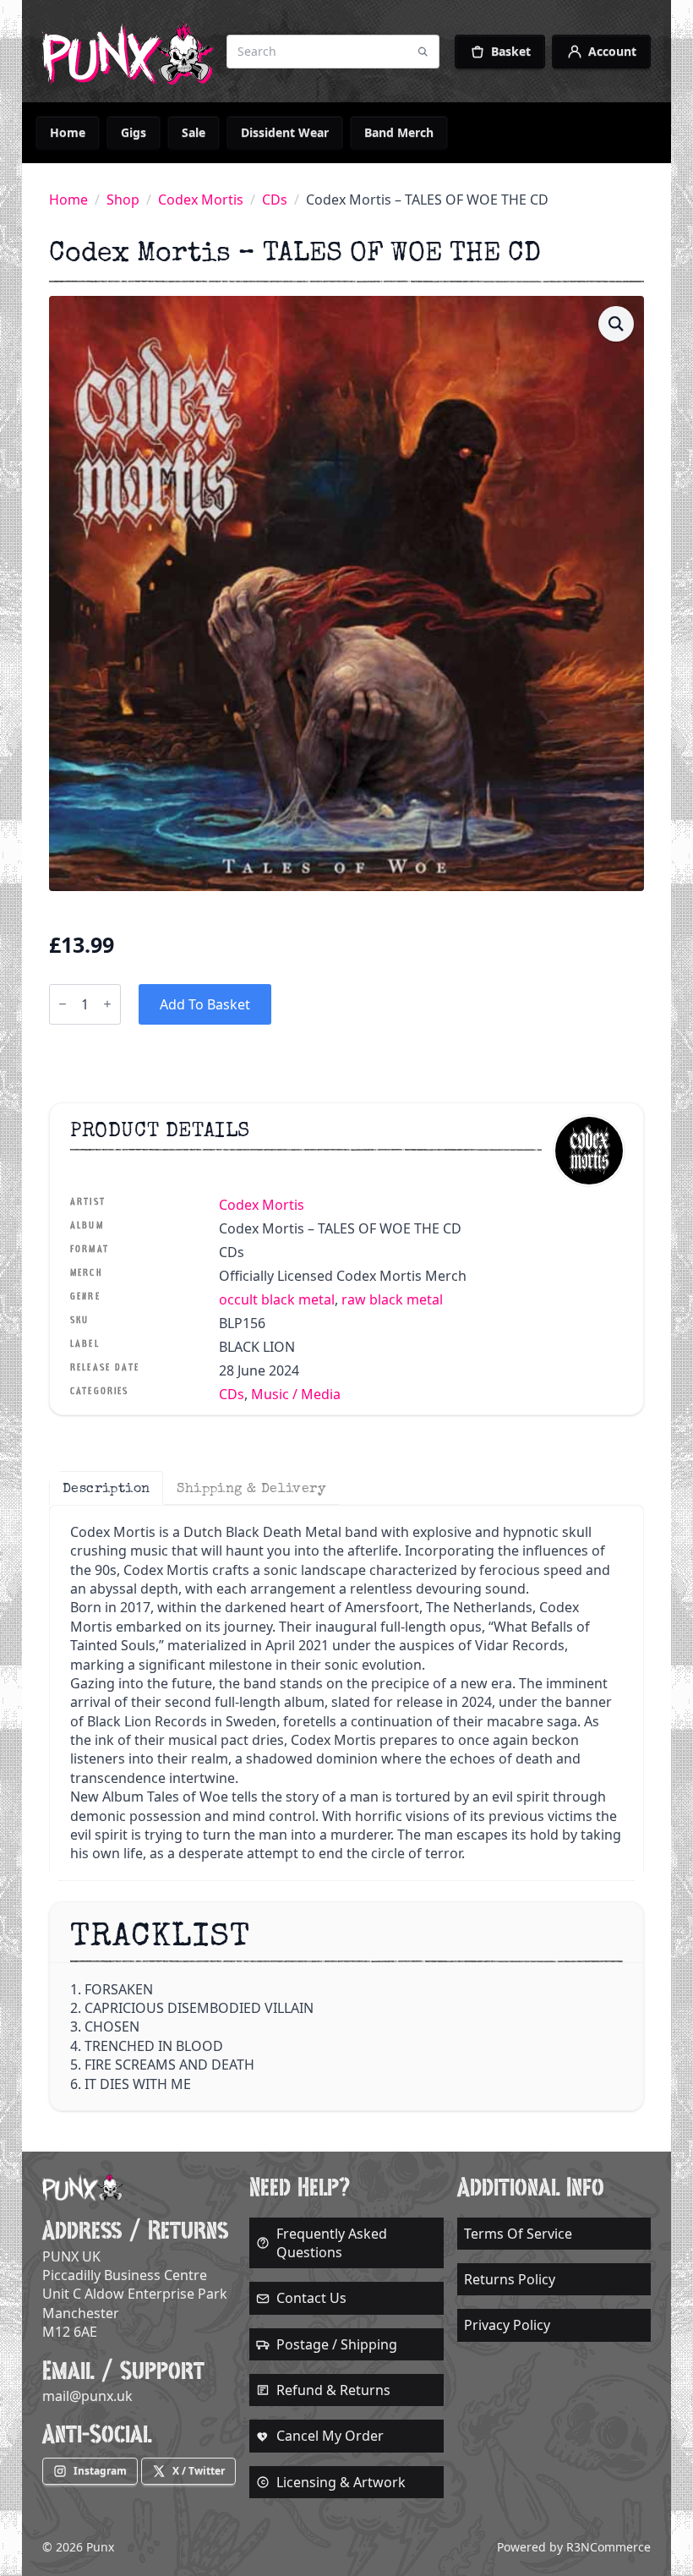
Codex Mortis (201, 200)
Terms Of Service (518, 2234)
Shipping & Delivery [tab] (251, 1488)
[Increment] (107, 1004)
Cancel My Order (330, 2436)
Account (612, 51)
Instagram (100, 2471)
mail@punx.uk (87, 2396)
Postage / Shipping (337, 2344)
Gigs (134, 132)
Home (68, 132)
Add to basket (205, 1004)
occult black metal (277, 1299)
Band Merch (399, 132)
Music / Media (296, 1394)
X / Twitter (199, 2471)
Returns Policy (510, 2279)
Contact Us (311, 2298)
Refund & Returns (333, 2390)
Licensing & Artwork (341, 2482)
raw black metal (392, 1299)
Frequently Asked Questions (332, 2243)
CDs (275, 200)
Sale (194, 132)
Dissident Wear (285, 132)
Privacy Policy (507, 2325)
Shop (123, 200)
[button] (616, 324)
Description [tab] (106, 1488)
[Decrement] (63, 1004)
